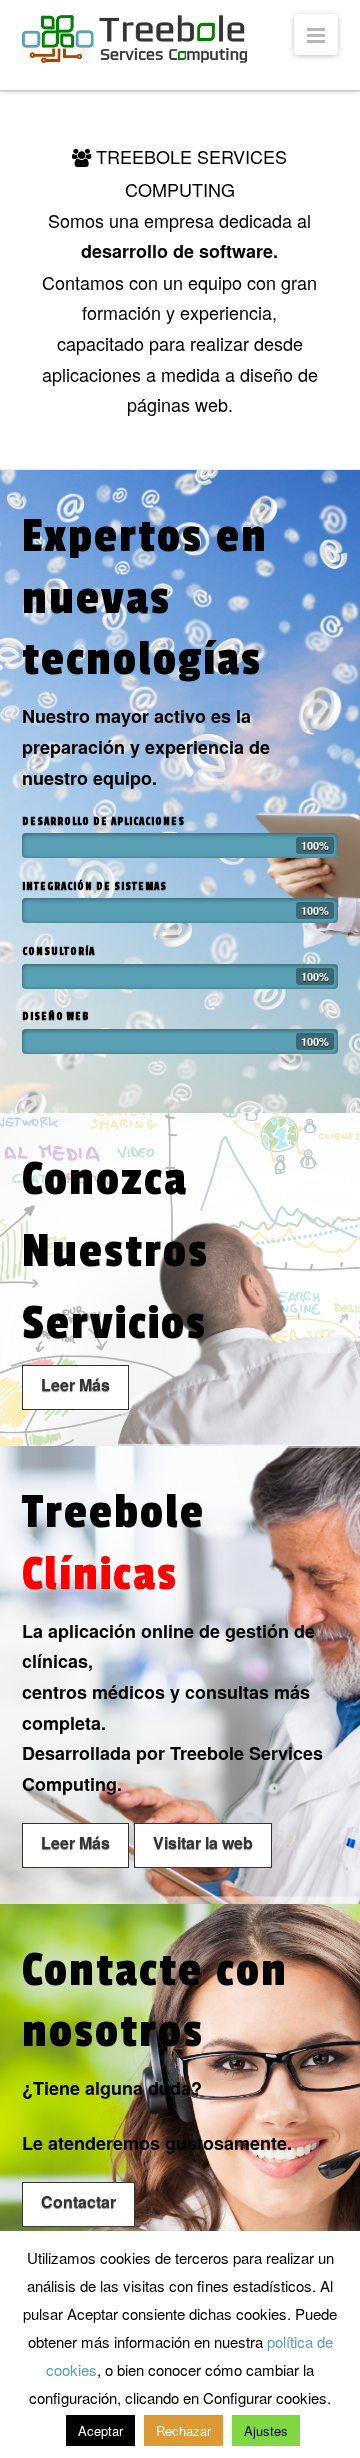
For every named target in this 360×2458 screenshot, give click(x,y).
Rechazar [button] (183, 2430)
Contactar (78, 2201)
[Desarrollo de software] (134, 39)
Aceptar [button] (100, 2430)
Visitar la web (203, 1842)
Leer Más (75, 1384)
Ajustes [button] (266, 2430)
